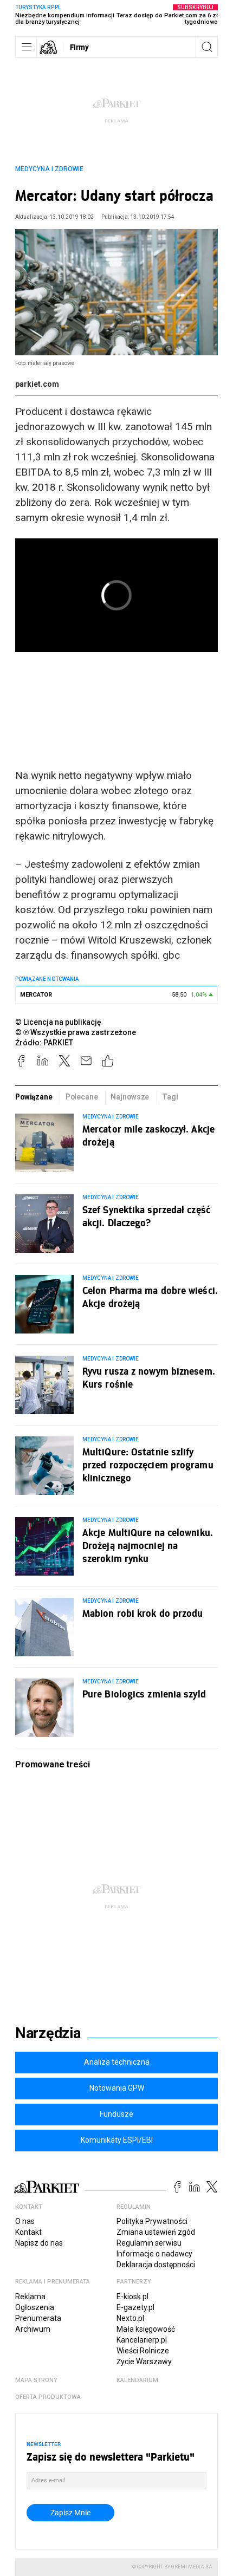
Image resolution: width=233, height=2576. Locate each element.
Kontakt (28, 2232)
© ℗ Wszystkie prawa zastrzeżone (76, 1032)
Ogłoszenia (35, 2307)
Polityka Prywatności (152, 2221)
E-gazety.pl (135, 2307)
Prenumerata (38, 2318)
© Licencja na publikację (59, 1022)
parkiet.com (37, 384)
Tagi (170, 1097)
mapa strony (36, 2380)
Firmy (79, 47)
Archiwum (33, 2329)
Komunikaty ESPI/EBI (117, 2140)
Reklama (30, 2297)
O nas (25, 2221)
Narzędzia (48, 2033)
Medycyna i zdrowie (49, 169)
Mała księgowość (146, 2329)
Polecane (82, 1097)
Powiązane (34, 1097)
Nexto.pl (130, 2318)
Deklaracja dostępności (156, 2265)
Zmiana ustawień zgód (156, 2232)
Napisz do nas (39, 2243)
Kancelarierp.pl (142, 2340)
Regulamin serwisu (149, 2243)
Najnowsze (130, 1097)
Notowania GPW (117, 2088)
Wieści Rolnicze (143, 2351)
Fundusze (116, 2114)
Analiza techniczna (117, 2062)
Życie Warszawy (144, 2362)
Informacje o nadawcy (154, 2254)
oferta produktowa (48, 2397)
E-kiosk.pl (132, 2297)
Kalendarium (137, 2380)
